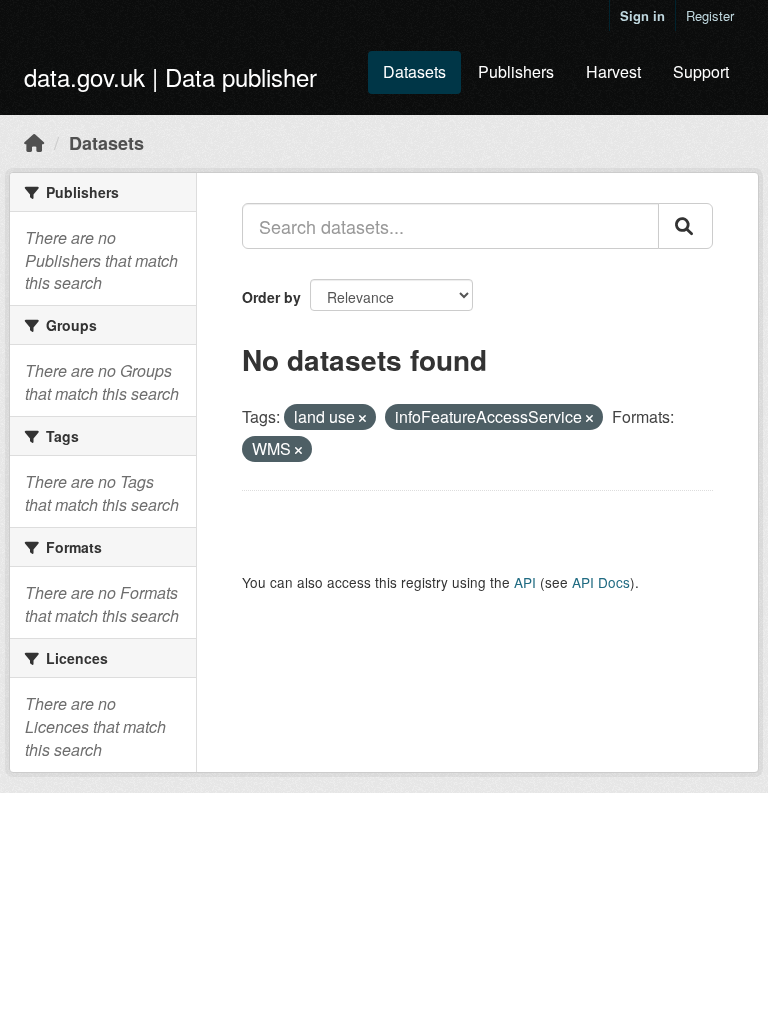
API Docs (601, 582)
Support (701, 71)
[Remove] (362, 418)
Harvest (613, 71)
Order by (271, 297)
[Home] (34, 142)
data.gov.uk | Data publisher (170, 76)
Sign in (642, 15)
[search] (685, 226)
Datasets (414, 71)
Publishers (516, 71)
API (525, 582)
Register (710, 15)
